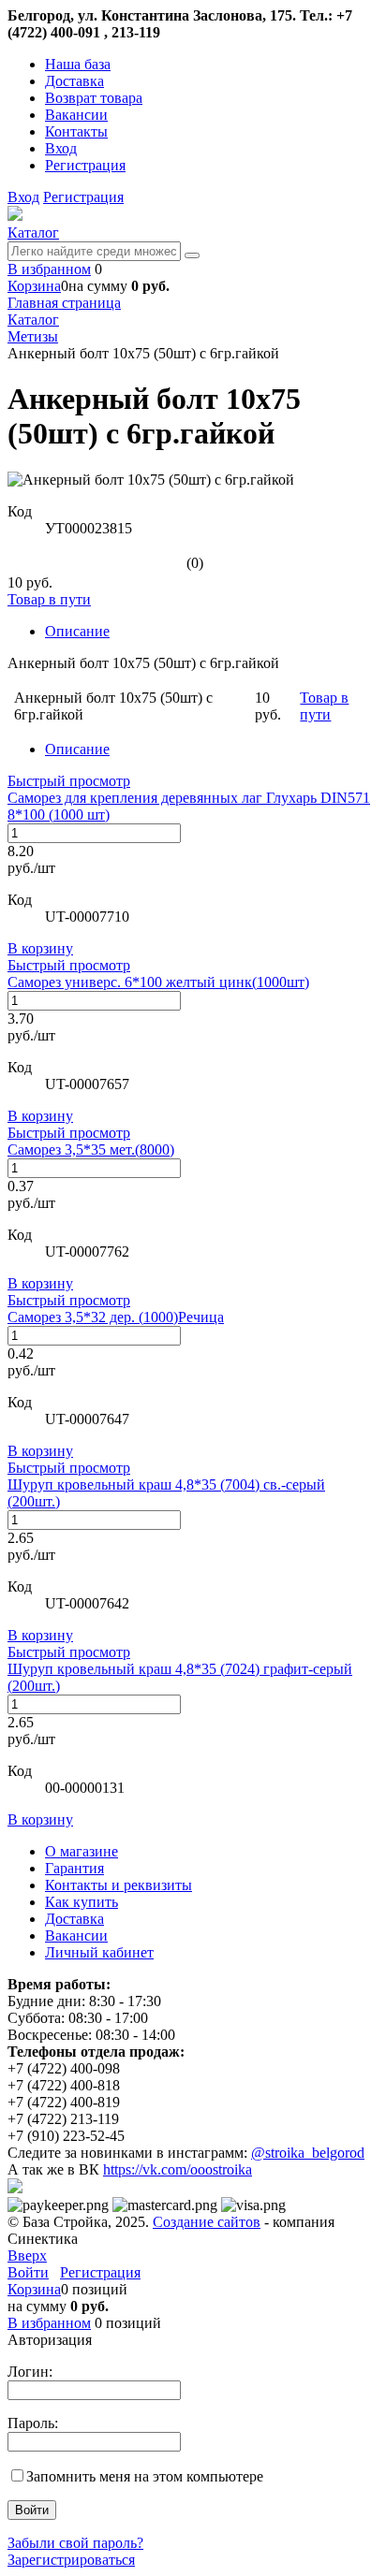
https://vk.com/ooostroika (178, 2169)
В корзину (40, 948)
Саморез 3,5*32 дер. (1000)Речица (116, 1317)
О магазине (82, 1851)
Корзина (34, 286)
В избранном (49, 269)
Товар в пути (49, 599)
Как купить (82, 1902)
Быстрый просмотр (69, 781)
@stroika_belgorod (308, 2153)
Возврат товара (94, 98)
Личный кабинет (99, 1952)
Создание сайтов (207, 2222)
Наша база (78, 64)
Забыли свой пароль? (75, 2543)
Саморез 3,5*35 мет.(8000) (91, 1150)
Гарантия (74, 1868)
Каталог (33, 233)
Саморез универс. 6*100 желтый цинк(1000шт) (158, 982)
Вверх (27, 2256)
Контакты (76, 131)
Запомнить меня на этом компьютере (145, 2476)
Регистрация (85, 165)
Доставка (74, 81)
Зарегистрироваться (71, 2560)
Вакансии (76, 115)
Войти (28, 2272)
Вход (61, 148)
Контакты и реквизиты (119, 1885)
